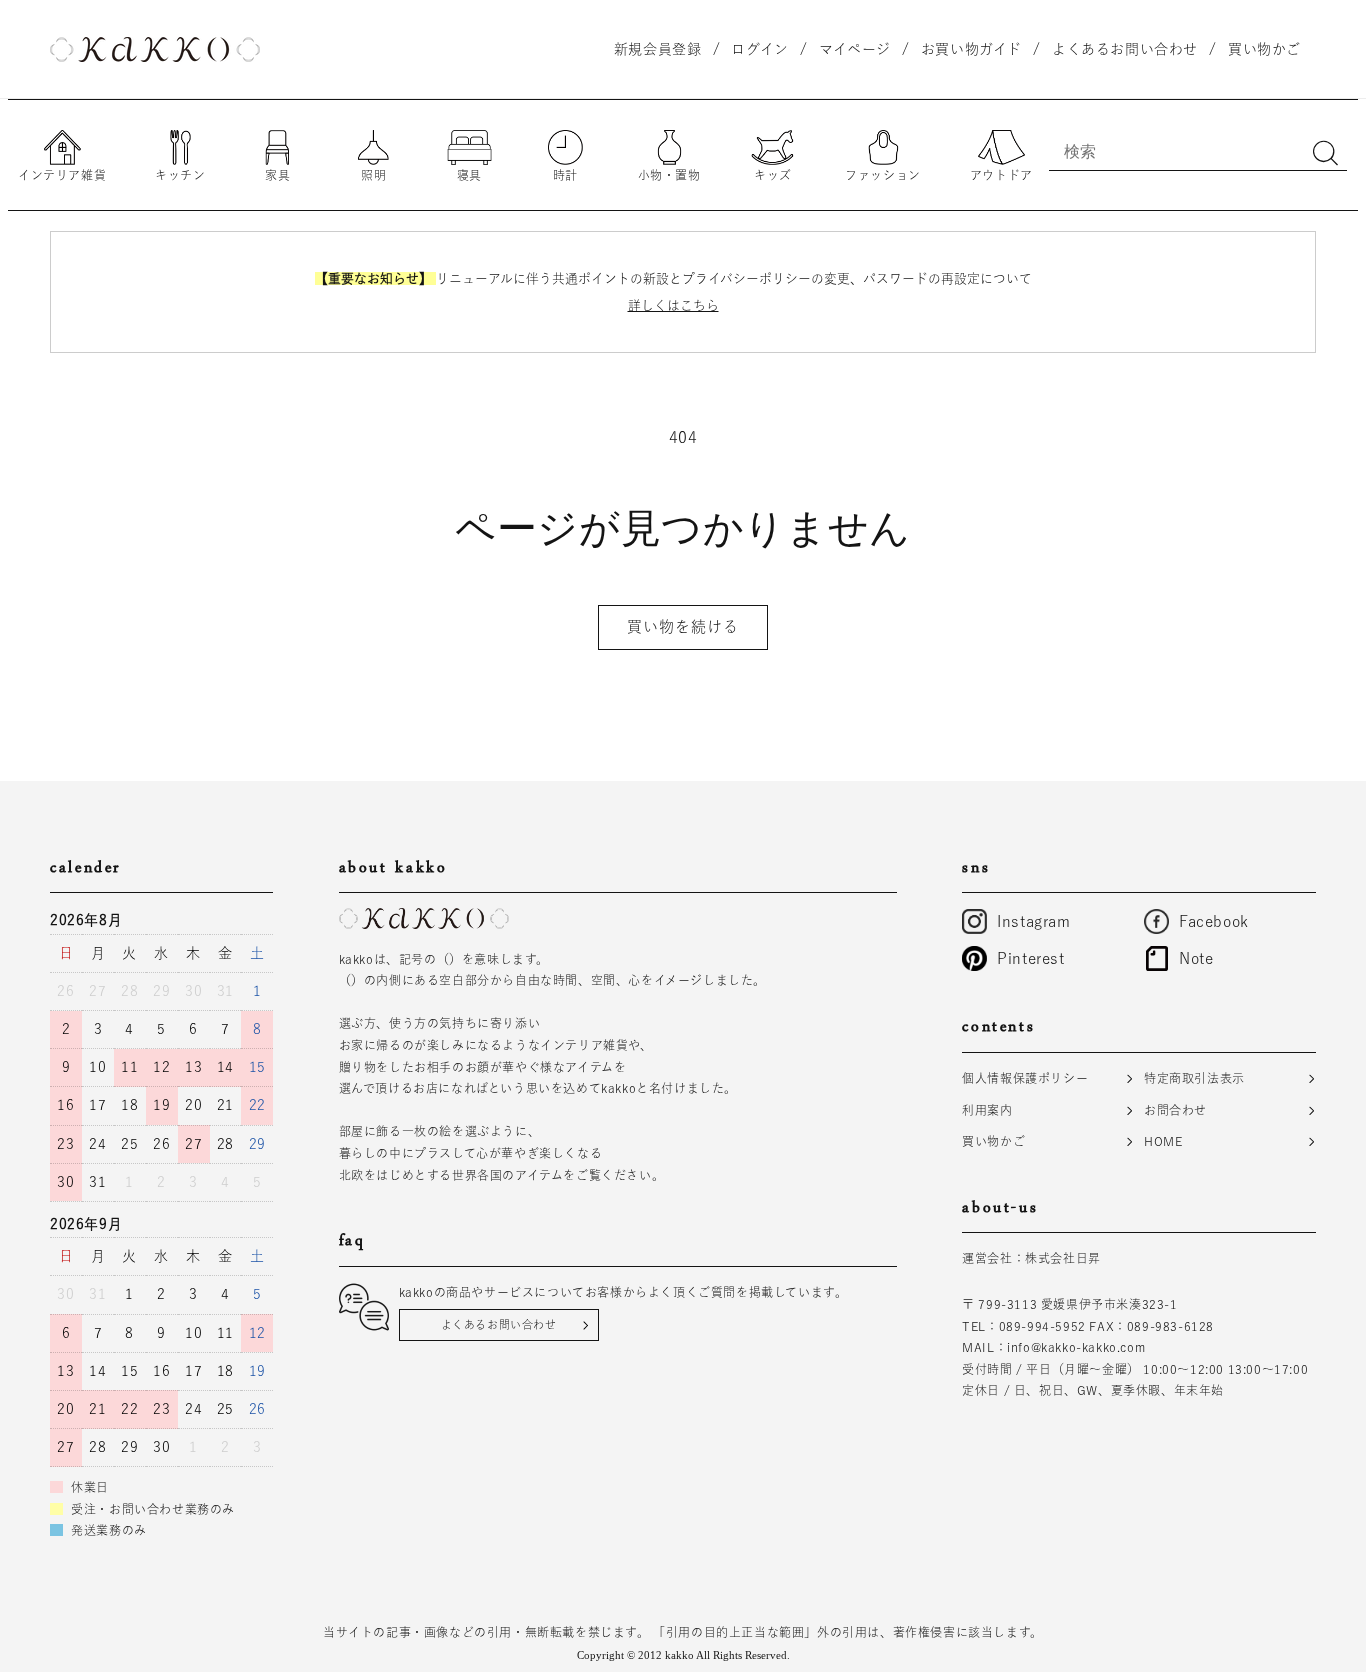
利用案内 (987, 1110)
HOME (1163, 1141)
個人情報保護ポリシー (1025, 1078)
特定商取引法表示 (1194, 1078)
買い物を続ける (683, 626)
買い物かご (993, 1141)
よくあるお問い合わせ (499, 1324)
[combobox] (1198, 151)
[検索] (1325, 153)
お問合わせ (1175, 1110)
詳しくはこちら (673, 305)
